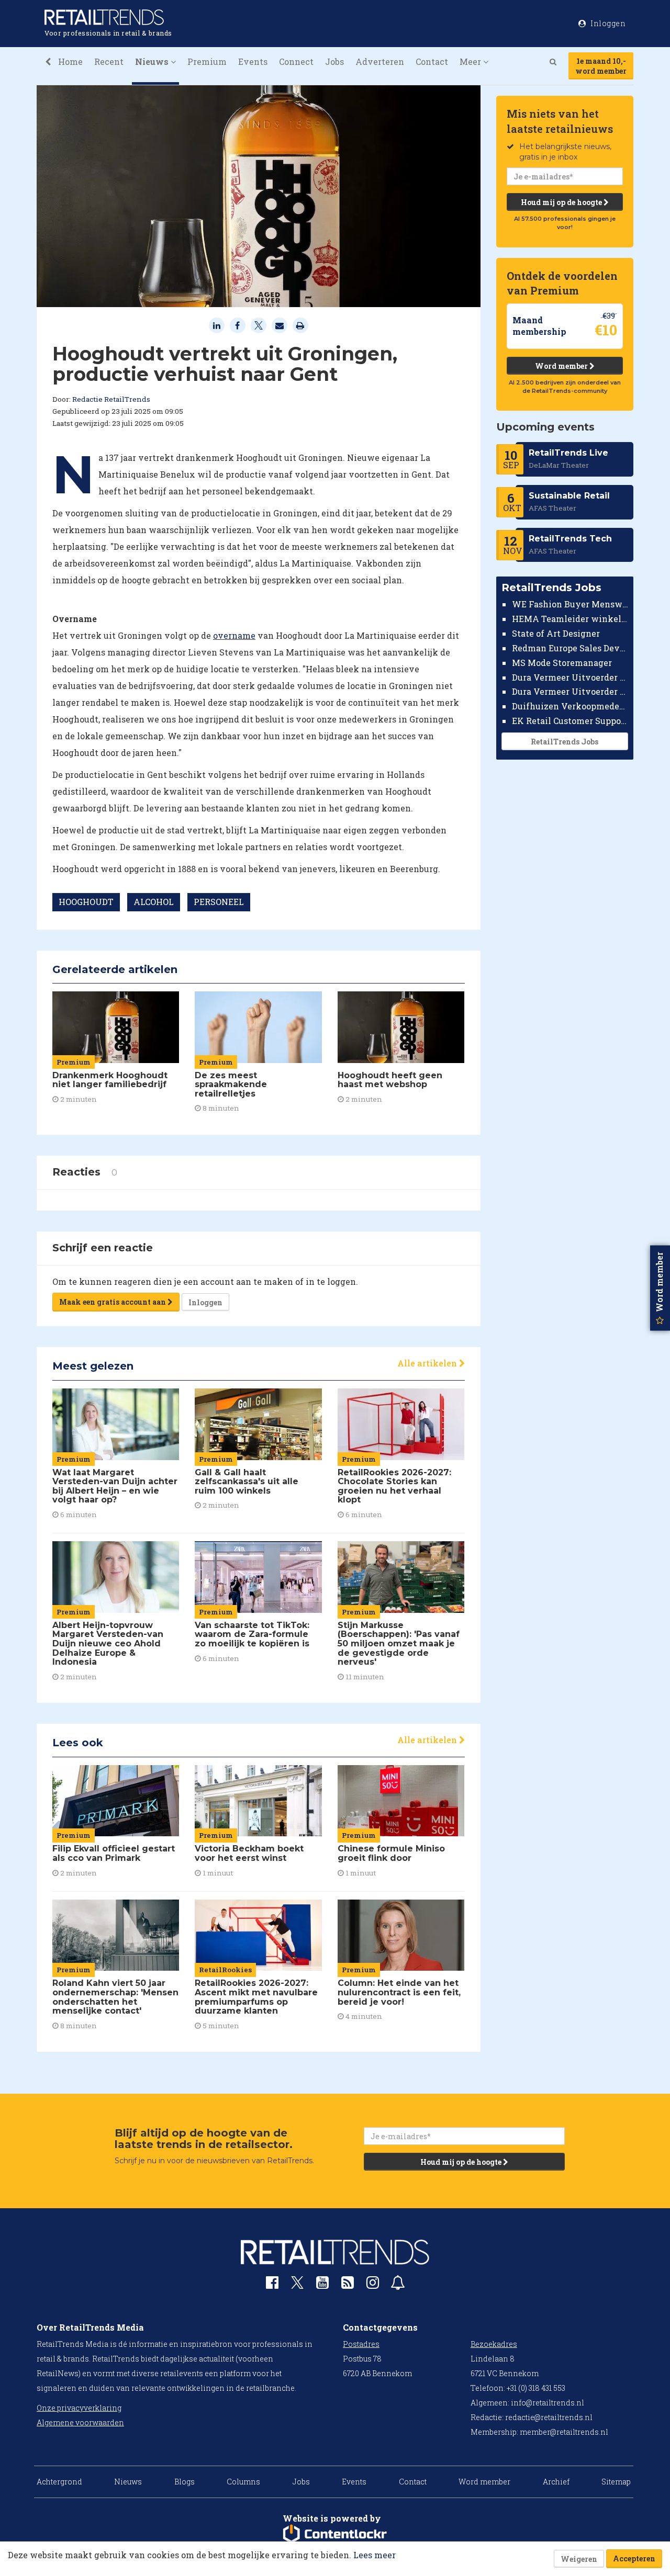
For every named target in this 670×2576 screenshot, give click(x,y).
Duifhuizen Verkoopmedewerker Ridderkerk (570, 706)
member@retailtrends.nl (564, 2432)
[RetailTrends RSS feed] (348, 2285)
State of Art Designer (556, 633)
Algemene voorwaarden (80, 2422)
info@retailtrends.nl (548, 2403)
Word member (562, 366)
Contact (432, 61)
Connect (296, 61)
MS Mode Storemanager (562, 663)
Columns (243, 2482)
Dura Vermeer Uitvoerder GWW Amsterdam (570, 677)
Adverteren (380, 61)
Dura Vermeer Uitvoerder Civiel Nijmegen (570, 691)
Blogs (185, 2482)
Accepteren (634, 2558)
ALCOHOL (154, 902)
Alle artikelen (428, 1363)
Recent (109, 61)
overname (234, 635)
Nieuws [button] (153, 61)
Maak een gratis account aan (113, 1302)
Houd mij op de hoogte (562, 202)
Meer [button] (471, 61)
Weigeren (579, 2559)
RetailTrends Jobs (565, 742)
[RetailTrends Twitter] (297, 2286)
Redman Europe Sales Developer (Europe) (570, 648)
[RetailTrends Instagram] (373, 2285)
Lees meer (375, 2555)
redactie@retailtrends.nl (549, 2417)
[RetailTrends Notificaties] (398, 2285)
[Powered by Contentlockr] (335, 2534)
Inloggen (205, 1302)
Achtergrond (59, 2482)
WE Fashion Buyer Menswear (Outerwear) (570, 604)
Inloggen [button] (607, 23)
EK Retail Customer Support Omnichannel (570, 721)
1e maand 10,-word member (601, 66)
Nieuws (128, 2482)
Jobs (334, 61)
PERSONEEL (219, 902)
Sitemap (616, 2482)
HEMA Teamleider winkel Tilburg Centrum (570, 619)
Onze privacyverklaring (79, 2408)
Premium (207, 61)
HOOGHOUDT (86, 902)
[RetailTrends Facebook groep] (272, 2285)
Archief (556, 2482)
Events (253, 61)
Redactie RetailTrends (111, 399)
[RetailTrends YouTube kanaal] (322, 2285)
